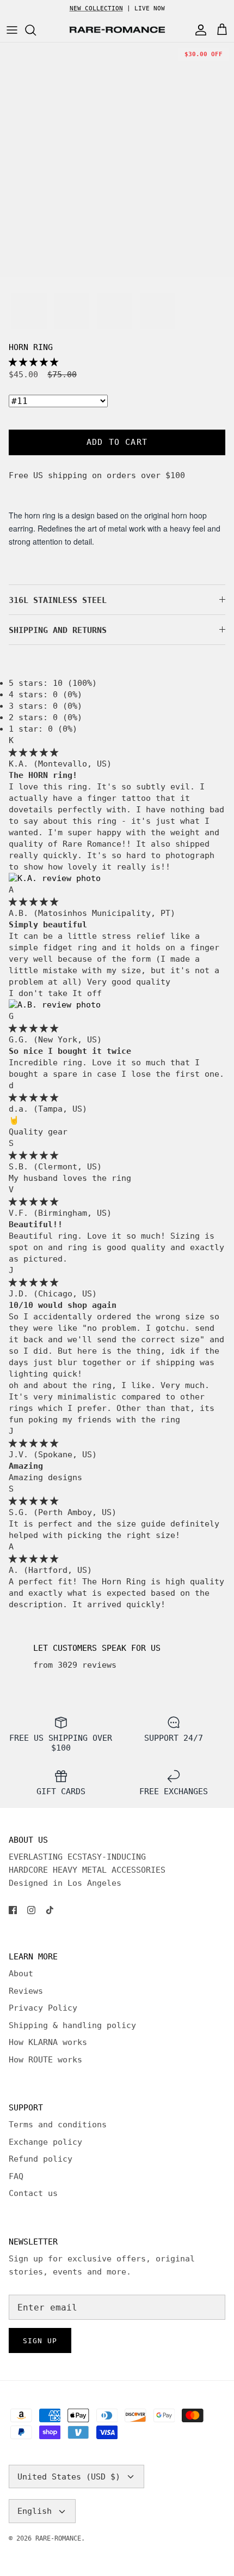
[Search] (36, 30)
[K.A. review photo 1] (55, 878)
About (21, 1974)
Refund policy (41, 2159)
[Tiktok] (50, 1910)
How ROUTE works (45, 2060)
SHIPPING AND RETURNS (58, 630)
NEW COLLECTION (96, 8)
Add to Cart (117, 442)
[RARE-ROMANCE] (117, 30)
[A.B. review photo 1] (55, 1005)
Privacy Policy (43, 2008)
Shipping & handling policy (72, 2025)
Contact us (33, 2193)
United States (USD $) (69, 2477)
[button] (33, 362)
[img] (33, 752)
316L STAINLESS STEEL (58, 600)
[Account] (198, 30)
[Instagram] (31, 1910)
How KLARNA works (48, 2042)
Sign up (40, 2341)
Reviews (26, 1991)
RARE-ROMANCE (58, 2538)
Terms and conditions (58, 2125)
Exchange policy (45, 2142)
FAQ (16, 2176)
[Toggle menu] (12, 30)
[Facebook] (13, 1910)
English (35, 2511)
